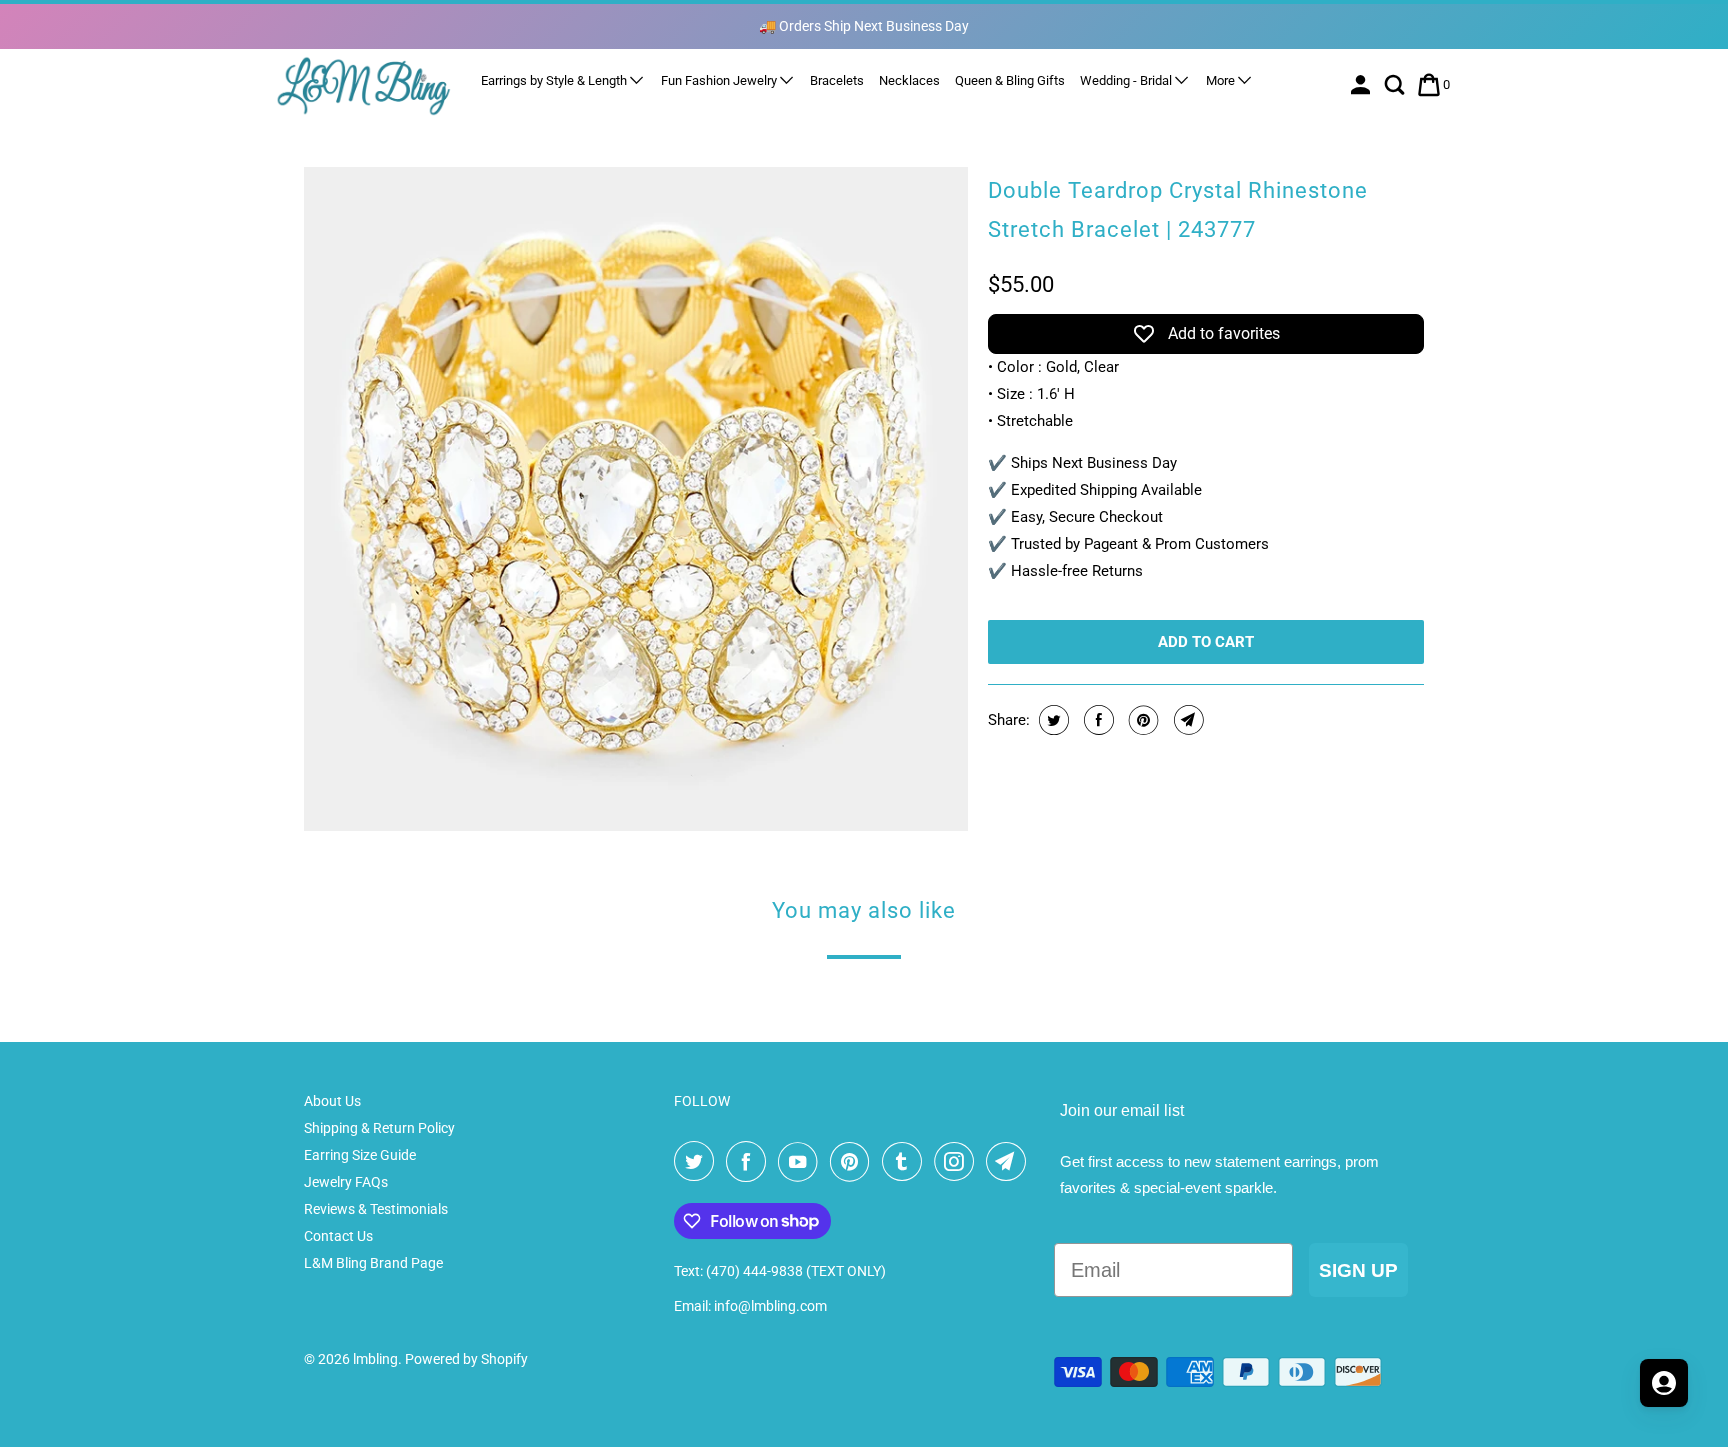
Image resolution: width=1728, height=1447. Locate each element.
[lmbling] (364, 85)
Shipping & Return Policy (379, 1128)
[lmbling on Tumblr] (906, 1162)
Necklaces (909, 80)
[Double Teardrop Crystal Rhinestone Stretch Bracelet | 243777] (636, 499)
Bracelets (837, 80)
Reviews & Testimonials (376, 1209)
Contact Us (338, 1236)
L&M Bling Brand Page (373, 1263)
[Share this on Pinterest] (1141, 720)
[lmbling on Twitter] (698, 1162)
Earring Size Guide (360, 1155)
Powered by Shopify (466, 1359)
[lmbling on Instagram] (958, 1162)
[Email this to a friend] (1186, 720)
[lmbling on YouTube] (802, 1162)
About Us (332, 1101)
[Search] (1396, 85)
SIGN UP (1358, 1270)
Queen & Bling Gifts (1010, 80)
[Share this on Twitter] (1051, 720)
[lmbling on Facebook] (750, 1162)
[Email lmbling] (1010, 1162)
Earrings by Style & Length (555, 80)
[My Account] (1362, 85)
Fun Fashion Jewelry (720, 80)
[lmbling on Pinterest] (854, 1162)
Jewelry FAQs (346, 1182)
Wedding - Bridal (1127, 80)
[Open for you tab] (1664, 1383)
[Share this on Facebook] (1096, 720)
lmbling (375, 1359)
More (1222, 80)
